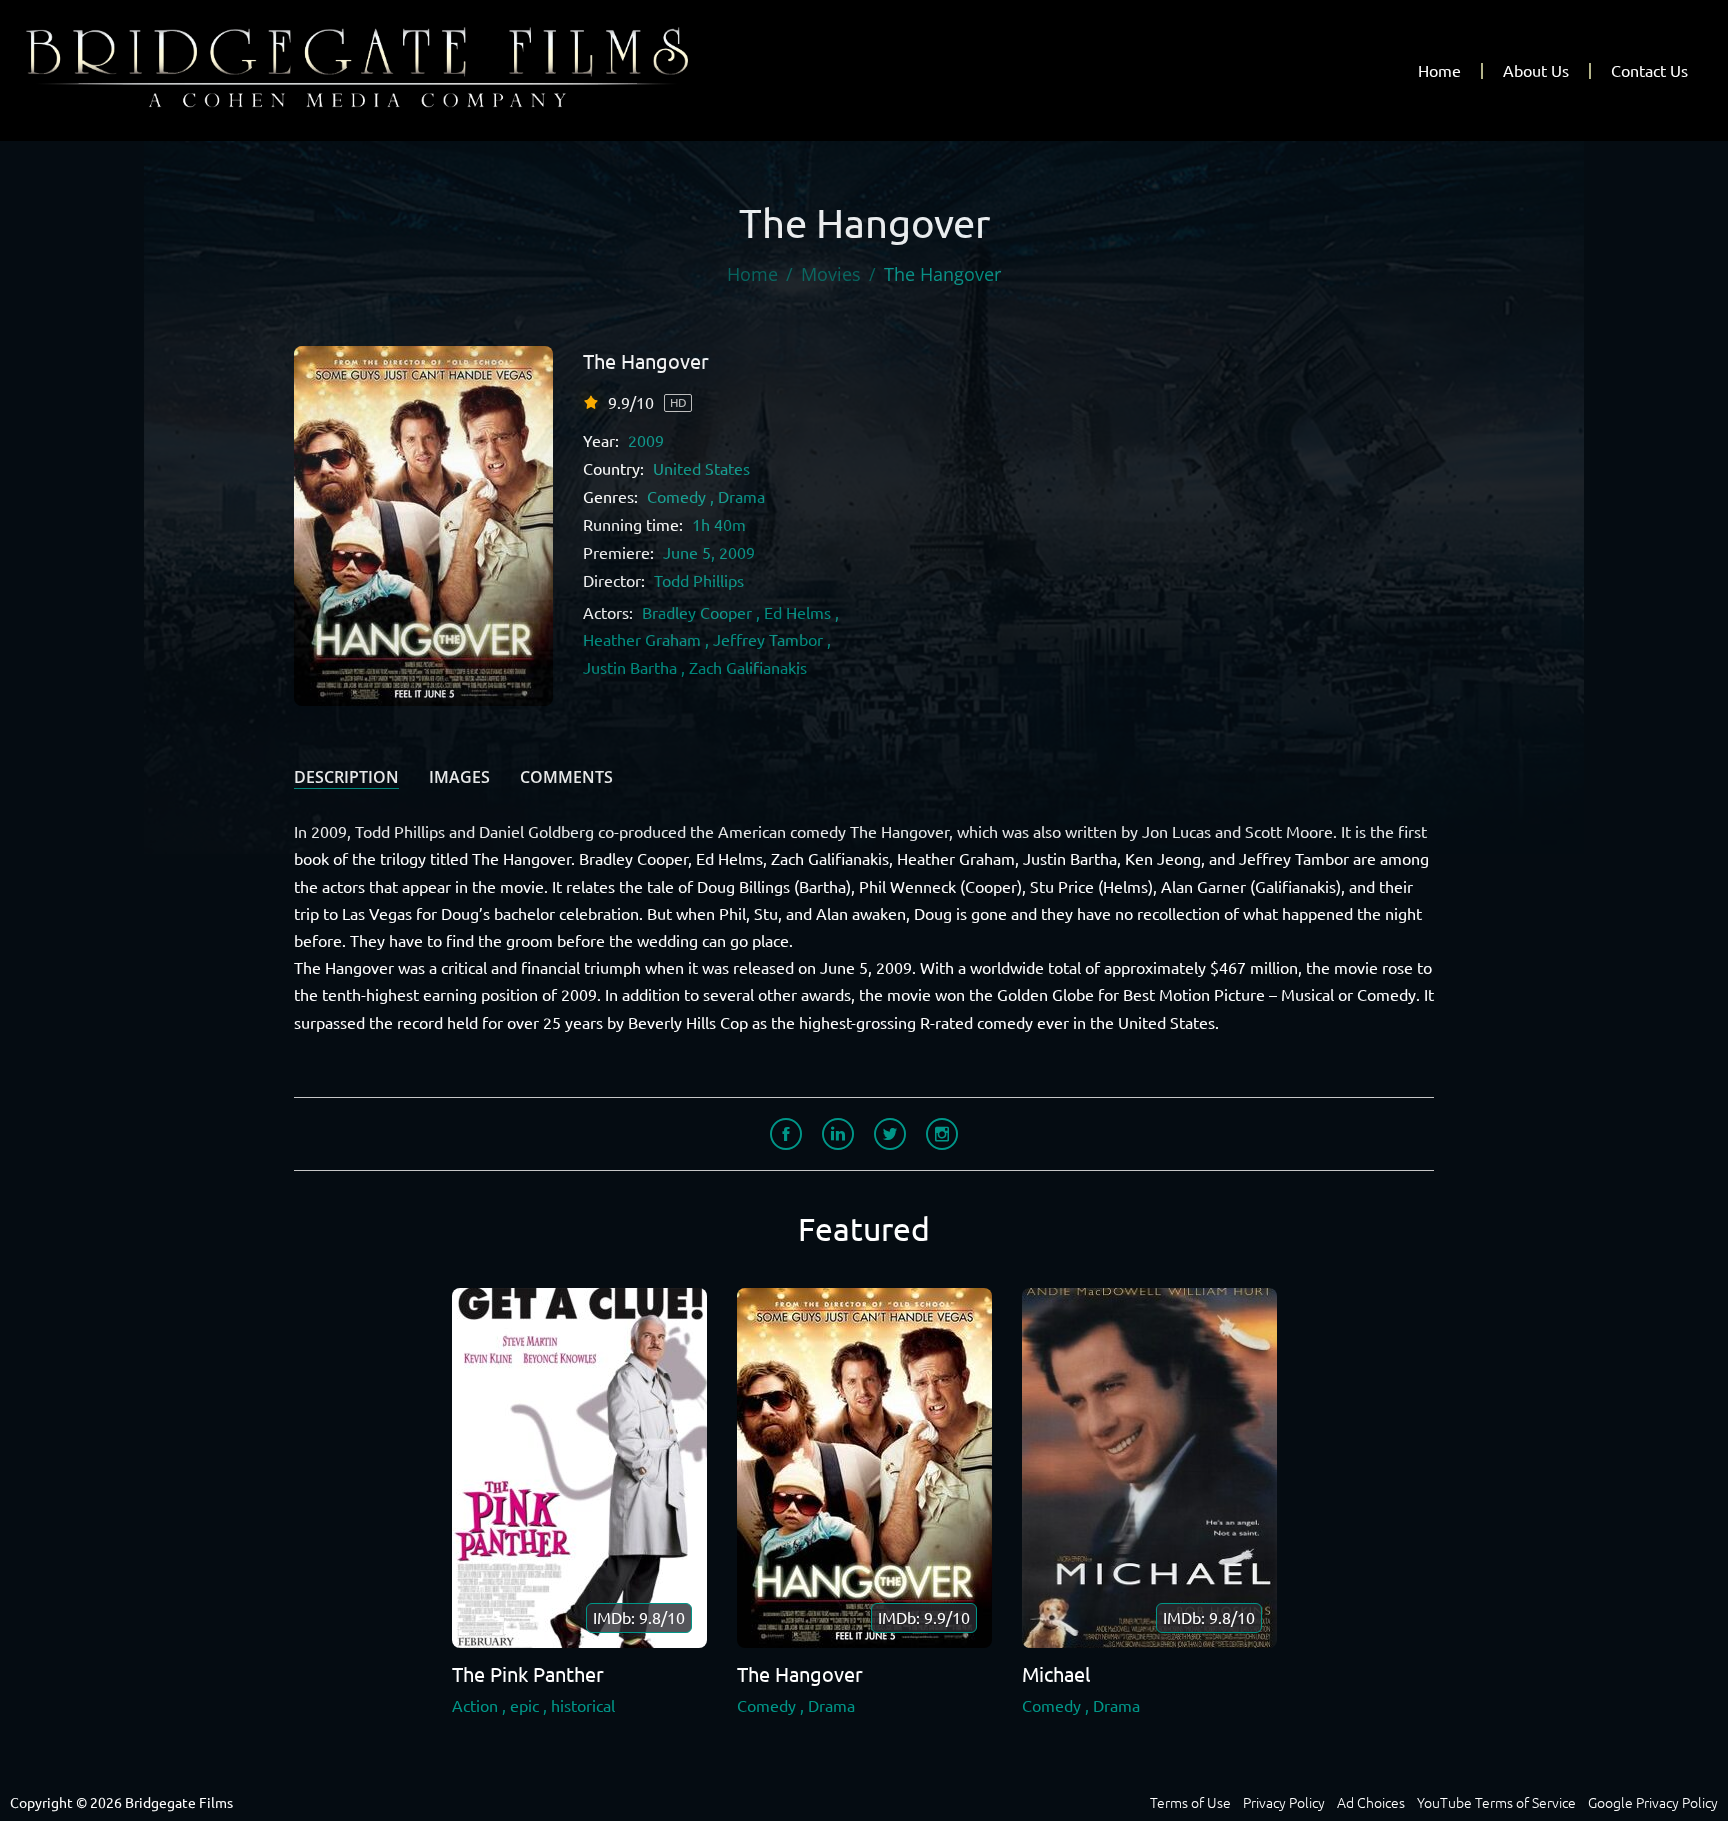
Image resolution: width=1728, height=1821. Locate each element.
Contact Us (1649, 71)
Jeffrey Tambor (768, 640)
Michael (1056, 1674)
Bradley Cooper (697, 613)
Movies (831, 274)
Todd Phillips (699, 581)
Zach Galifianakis (748, 668)
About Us (1536, 71)
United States (701, 469)
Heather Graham (642, 640)
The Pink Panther (528, 1674)
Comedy (676, 497)
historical (583, 1706)
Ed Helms (797, 613)
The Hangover (646, 361)
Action (475, 1706)
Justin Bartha (630, 668)
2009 (646, 441)
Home (1439, 71)
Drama (741, 497)
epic (524, 1706)
